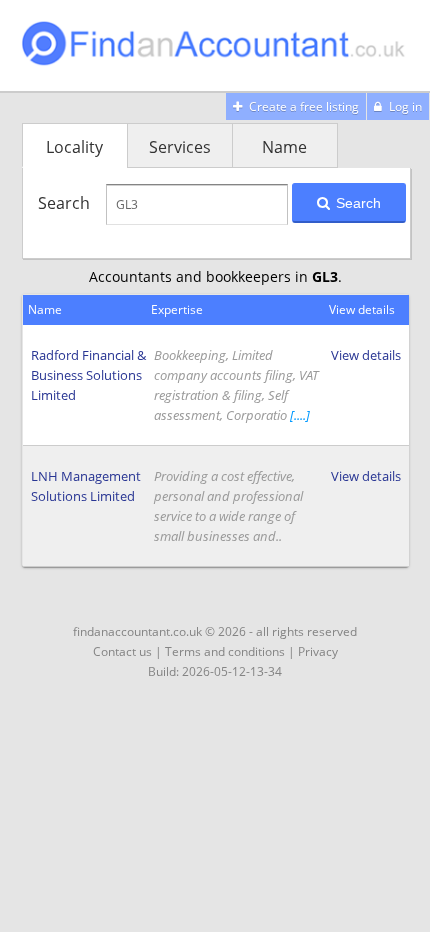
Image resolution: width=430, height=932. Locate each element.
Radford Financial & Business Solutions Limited (88, 375)
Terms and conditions (225, 651)
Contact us (122, 651)
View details (366, 355)
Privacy (318, 651)
